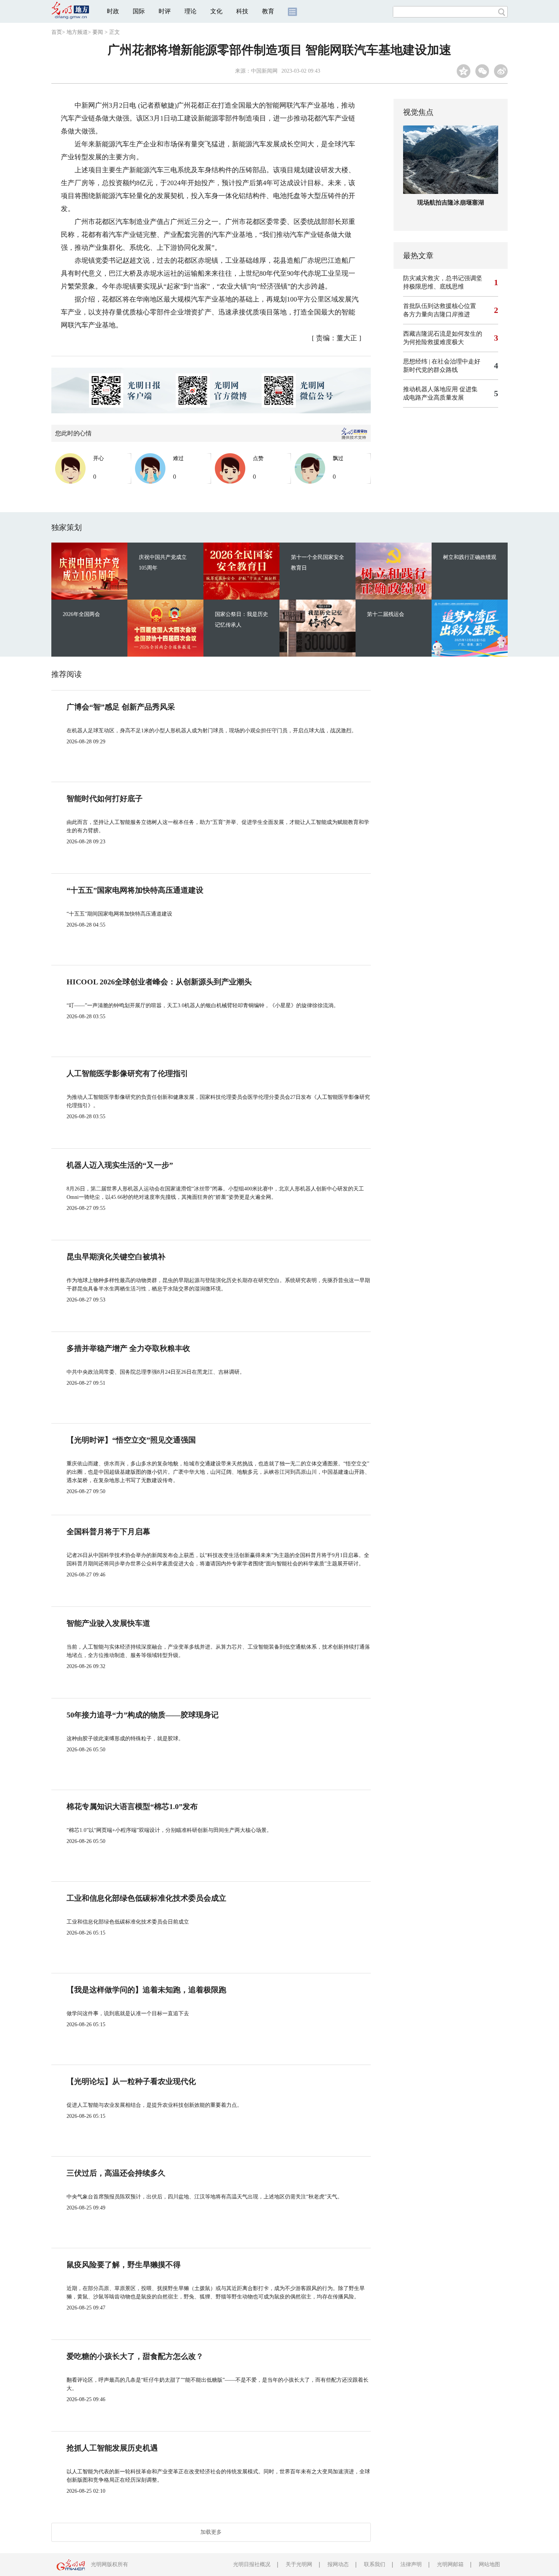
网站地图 (489, 2564)
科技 (242, 11)
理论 (191, 11)
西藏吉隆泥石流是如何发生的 (443, 334)
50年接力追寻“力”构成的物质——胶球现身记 (143, 1715)
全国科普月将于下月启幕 (108, 1532)
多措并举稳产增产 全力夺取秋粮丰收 (128, 1348)
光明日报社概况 (252, 2564)
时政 (113, 11)
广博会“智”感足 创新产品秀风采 (121, 707)
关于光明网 (299, 2564)
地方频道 (77, 32)
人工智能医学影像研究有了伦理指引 (127, 1073)
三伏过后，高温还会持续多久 (116, 2173)
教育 (268, 11)
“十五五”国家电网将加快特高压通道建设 (135, 890)
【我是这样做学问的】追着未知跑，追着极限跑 (146, 1990)
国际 (139, 11)
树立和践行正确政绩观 (470, 557)
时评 (165, 11)
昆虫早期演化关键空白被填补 (116, 1257)
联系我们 (375, 2564)
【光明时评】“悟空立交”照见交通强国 (131, 1440)
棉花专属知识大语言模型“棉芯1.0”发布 (132, 1806)
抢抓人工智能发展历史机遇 (112, 2448)
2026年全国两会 (81, 614)
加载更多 (211, 2532)
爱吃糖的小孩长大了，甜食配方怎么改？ (135, 2356)
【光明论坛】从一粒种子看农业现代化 (131, 2081)
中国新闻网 (264, 71)
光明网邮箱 (450, 2564)
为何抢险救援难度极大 (434, 342)
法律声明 (411, 2564)
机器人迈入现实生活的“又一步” (120, 1165)
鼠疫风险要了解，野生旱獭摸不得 (124, 2265)
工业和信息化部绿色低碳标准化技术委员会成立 (146, 1898)
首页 (57, 32)
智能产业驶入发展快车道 (108, 1623)
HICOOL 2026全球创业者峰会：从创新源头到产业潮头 (159, 982)
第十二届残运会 (386, 614)
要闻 (98, 32)
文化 (216, 11)
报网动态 (338, 2564)
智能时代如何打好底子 (105, 798)
